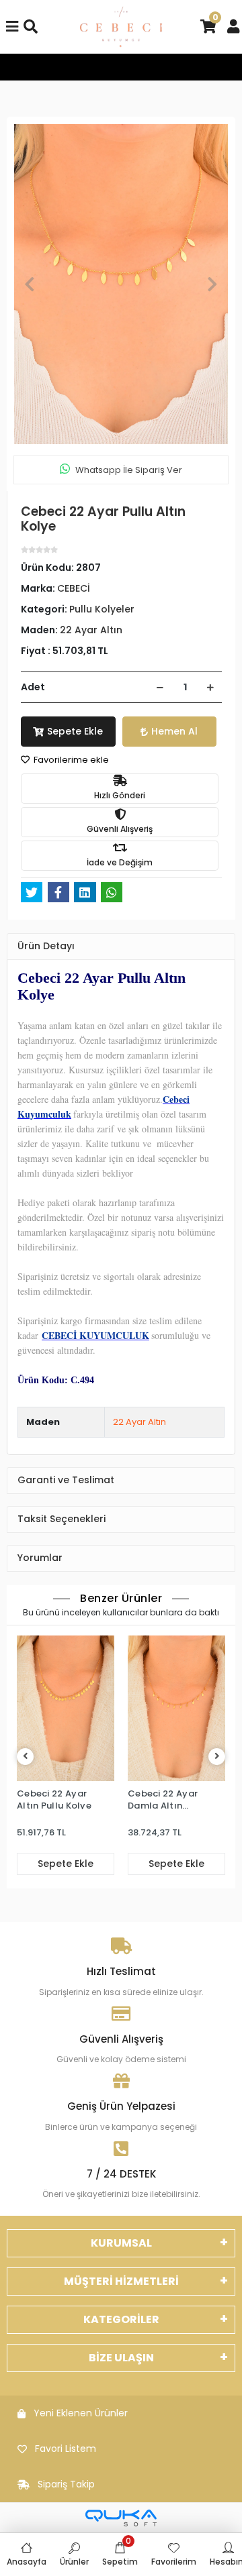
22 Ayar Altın (139, 1422)
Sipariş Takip (66, 2484)
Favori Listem (66, 2449)
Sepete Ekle (75, 731)
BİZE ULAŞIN (121, 2358)
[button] (30, 284)
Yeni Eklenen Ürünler (81, 2413)
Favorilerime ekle (70, 760)
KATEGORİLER (121, 2319)
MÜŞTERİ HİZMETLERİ (121, 2281)
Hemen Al (174, 731)
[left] (26, 1757)
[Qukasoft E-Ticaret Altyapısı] (121, 2518)
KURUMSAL (121, 2243)
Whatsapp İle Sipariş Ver (129, 470)
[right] (217, 1757)
